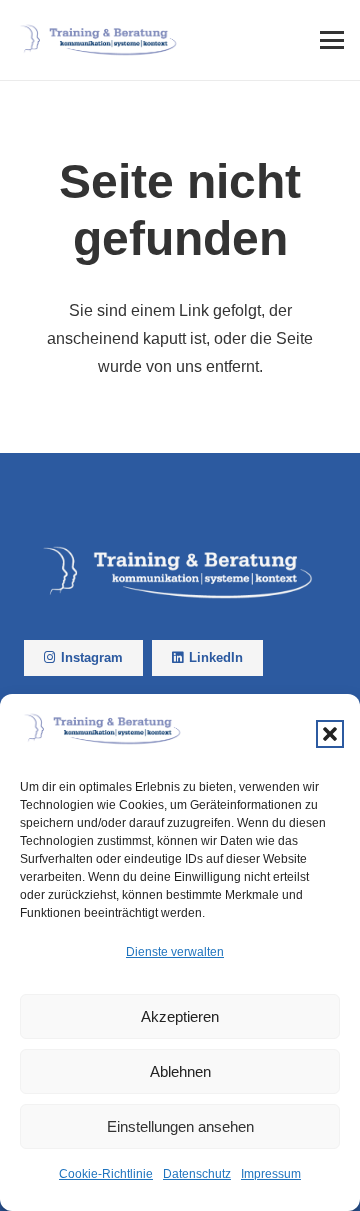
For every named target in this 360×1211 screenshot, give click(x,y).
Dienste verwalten (175, 952)
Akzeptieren (180, 1016)
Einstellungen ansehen (180, 1126)
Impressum (271, 1174)
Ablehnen (180, 1071)
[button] (330, 734)
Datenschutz (197, 1174)
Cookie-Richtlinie (106, 1174)
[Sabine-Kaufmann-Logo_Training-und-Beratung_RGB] (99, 40)
